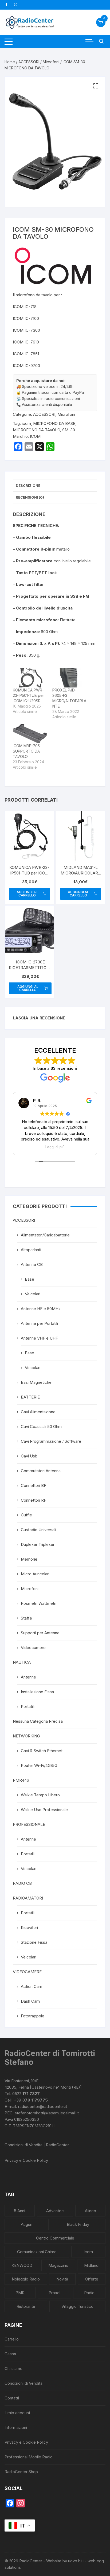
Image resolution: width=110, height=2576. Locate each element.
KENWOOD (22, 2265)
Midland (91, 2265)
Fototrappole (33, 2016)
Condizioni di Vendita (23, 2383)
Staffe (26, 1618)
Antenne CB (32, 1264)
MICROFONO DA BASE (54, 423)
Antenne (28, 1677)
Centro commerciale (55, 2238)
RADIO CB (22, 1883)
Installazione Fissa (37, 1692)
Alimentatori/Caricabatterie (45, 1235)
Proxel (54, 2293)
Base (30, 1279)
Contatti (12, 2398)
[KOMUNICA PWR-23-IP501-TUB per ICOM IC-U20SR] (30, 678)
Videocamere (33, 1648)
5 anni (19, 2211)
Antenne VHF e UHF (39, 1338)
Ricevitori (29, 1928)
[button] (96, 86)
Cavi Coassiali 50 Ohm (41, 1427)
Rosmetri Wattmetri (39, 1603)
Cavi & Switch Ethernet (42, 1751)
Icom (88, 2252)
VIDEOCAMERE (27, 1972)
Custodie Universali (38, 1530)
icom (26, 423)
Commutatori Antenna (41, 1471)
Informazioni (16, 2427)
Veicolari (33, 1294)
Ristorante (26, 2306)
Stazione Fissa (34, 1942)
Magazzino (58, 2265)
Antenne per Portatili (39, 1323)
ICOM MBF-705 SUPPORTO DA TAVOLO (26, 751)
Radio (89, 2293)
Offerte (92, 2279)
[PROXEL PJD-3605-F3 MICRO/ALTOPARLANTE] (69, 678)
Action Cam (32, 1986)
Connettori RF (34, 1500)
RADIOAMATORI (28, 1898)
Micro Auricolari (35, 1574)
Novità (62, 2279)
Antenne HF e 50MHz (41, 1309)
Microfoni (51, 62)
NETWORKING (26, 1736)
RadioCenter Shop (21, 2472)
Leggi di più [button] (55, 1147)
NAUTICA (22, 1662)
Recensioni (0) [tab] (30, 497)
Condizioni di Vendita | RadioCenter (37, 2145)
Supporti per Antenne (40, 1633)
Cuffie (26, 1515)
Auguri (27, 2224)
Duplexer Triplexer (38, 1544)
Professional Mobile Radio (29, 2457)
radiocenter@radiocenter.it (43, 2106)
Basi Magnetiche (36, 1382)
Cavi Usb (29, 1456)
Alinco (91, 2211)
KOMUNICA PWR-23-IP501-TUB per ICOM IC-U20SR (28, 695)
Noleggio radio (26, 2279)
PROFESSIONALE (29, 1824)
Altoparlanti (31, 1250)
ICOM (35, 436)
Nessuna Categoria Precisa (38, 1721)
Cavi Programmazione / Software (51, 1441)
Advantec (55, 2211)
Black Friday (78, 2224)
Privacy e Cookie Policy (26, 2160)
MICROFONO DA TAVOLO (36, 430)
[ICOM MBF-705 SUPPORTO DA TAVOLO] (30, 733)
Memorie (29, 1559)
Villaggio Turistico (77, 2306)
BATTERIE (30, 1397)
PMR (20, 2293)
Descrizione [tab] (28, 485)
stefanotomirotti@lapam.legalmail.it (47, 2113)
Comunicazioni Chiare (37, 2252)
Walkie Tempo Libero (40, 1795)
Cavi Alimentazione (38, 1412)
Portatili (28, 1706)
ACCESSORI (29, 62)
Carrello (12, 2339)
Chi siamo (13, 2369)
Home (10, 62)
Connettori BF (34, 1485)
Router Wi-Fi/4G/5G (39, 1765)
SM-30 (69, 430)
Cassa (10, 2354)
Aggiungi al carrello (27, 894)
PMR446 (21, 1780)
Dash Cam (30, 2001)
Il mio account (17, 2413)
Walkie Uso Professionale (44, 1810)
